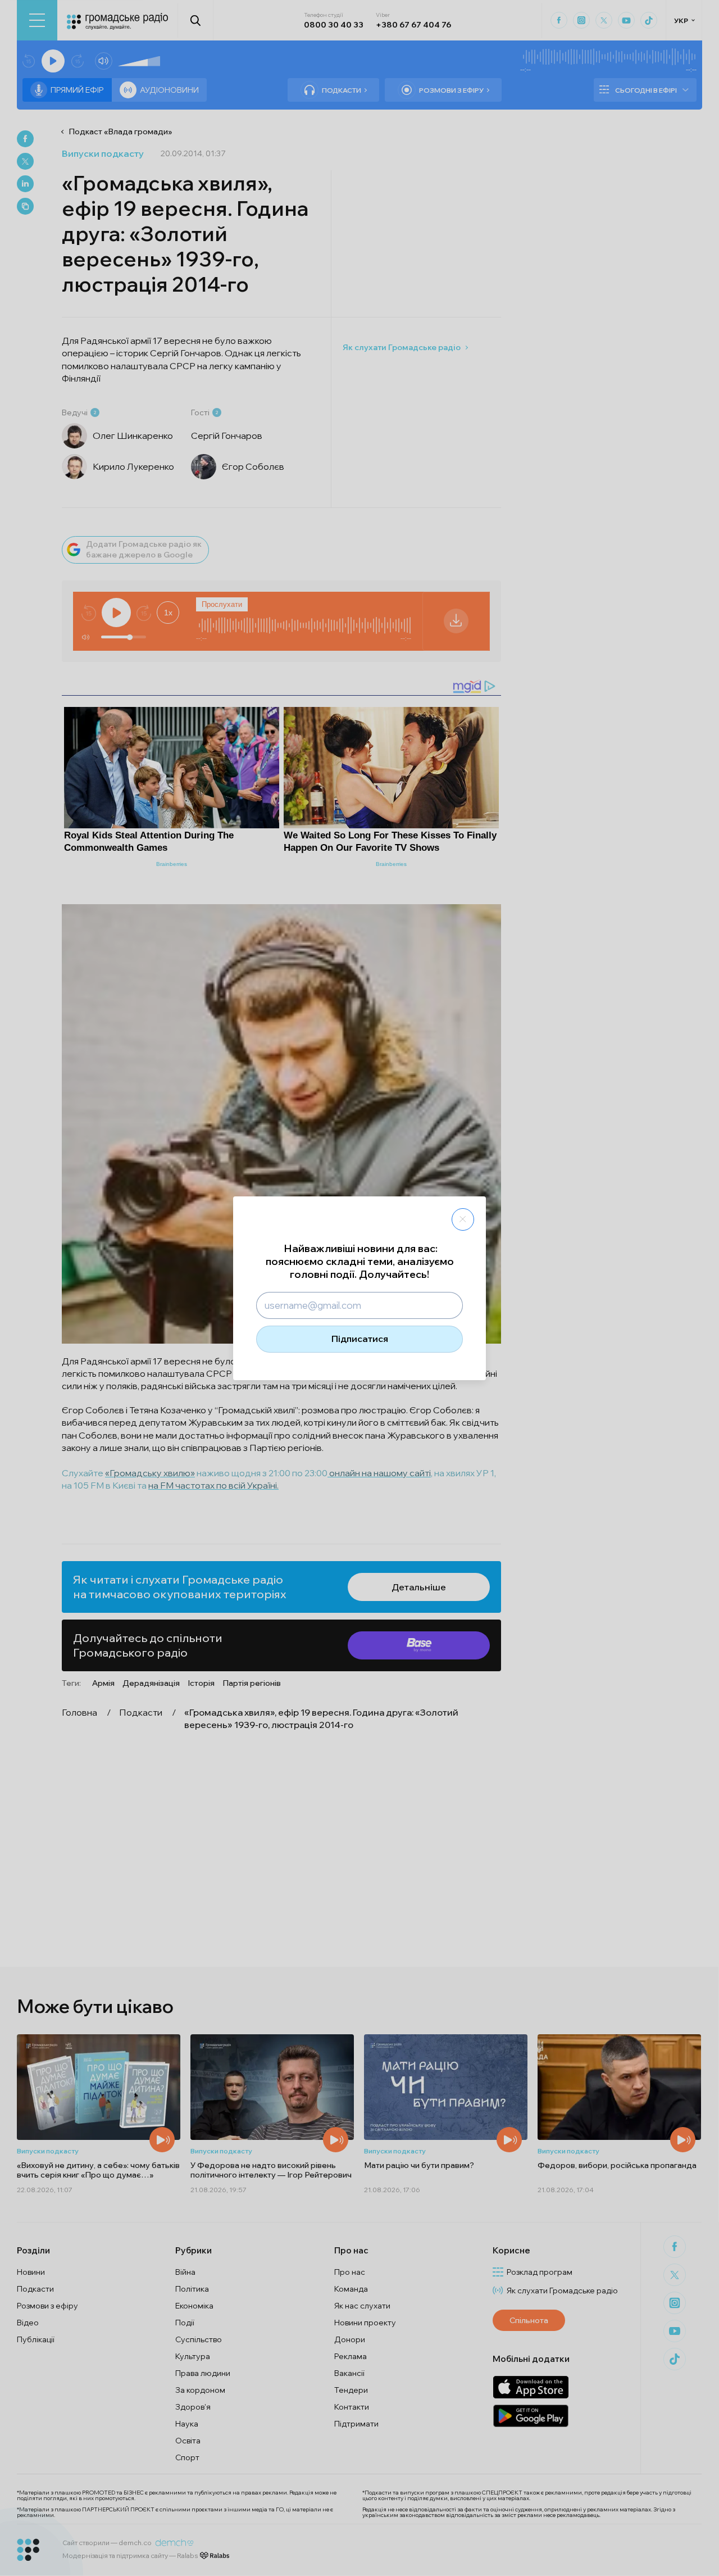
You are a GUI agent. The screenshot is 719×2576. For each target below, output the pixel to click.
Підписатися (360, 1339)
